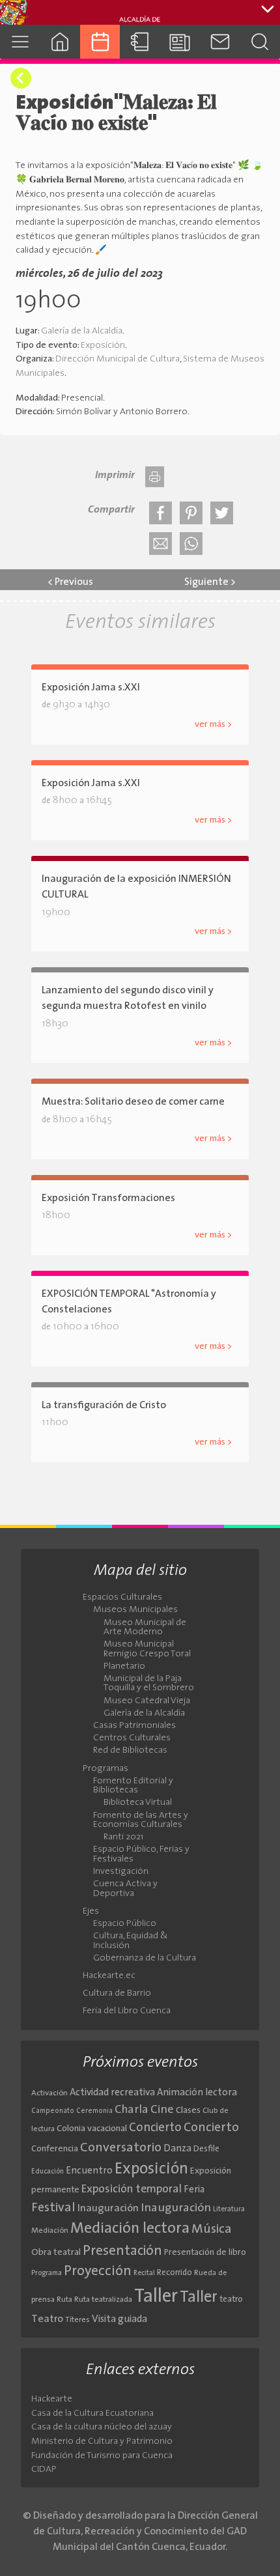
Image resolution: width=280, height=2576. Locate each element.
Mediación (50, 2231)
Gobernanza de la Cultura (145, 1959)
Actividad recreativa (112, 2093)
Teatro (47, 2319)
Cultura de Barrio (117, 1994)
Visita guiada (119, 2319)
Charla (132, 2110)
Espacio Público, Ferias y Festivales (141, 1854)
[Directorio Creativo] (140, 41)
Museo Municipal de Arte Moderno (145, 1628)
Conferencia (55, 2149)
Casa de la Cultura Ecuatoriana (92, 2413)
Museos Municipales (135, 1610)
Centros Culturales (132, 1738)
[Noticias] (180, 41)
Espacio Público (125, 1924)
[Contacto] (220, 41)
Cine (162, 2110)
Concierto (155, 2128)
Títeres (77, 2320)
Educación (48, 2172)
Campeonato (53, 2111)
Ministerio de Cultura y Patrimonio (102, 2442)
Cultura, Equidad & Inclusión (131, 1941)
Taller (156, 2297)
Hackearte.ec (109, 1976)
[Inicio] (60, 41)
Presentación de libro (205, 2253)
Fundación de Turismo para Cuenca (102, 2456)
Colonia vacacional (92, 2129)
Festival (53, 2208)
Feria (194, 2190)
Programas (105, 1769)
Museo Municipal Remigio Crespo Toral (147, 1649)
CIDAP (44, 2470)
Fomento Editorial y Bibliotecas (133, 1786)
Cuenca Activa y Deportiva (125, 1889)
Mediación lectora (130, 2229)
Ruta (64, 2300)
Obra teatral (56, 2253)
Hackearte (52, 2399)
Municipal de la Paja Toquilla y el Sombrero (149, 1684)
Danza (177, 2149)
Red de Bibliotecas (130, 1751)
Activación (49, 2093)
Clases (188, 2111)
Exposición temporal (132, 2189)
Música (212, 2229)
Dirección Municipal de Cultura (118, 359)
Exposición (103, 346)
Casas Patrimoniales (134, 1726)
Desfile (206, 2149)
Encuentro (89, 2171)
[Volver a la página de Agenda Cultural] (21, 78)
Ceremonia (94, 2111)
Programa (47, 2273)
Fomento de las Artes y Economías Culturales (141, 1820)
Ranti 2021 (123, 1837)
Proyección (98, 2272)
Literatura (229, 2209)
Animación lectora (197, 2093)
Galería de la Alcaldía (82, 331)
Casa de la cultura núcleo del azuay (102, 2427)
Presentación (122, 2251)
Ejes (91, 1912)
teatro (231, 2300)
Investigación (121, 1872)
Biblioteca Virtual (138, 1803)
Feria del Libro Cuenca (127, 2011)
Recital (144, 2273)
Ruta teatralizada (103, 2300)
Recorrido (175, 2273)
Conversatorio (121, 2148)
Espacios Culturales (122, 1598)
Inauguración (108, 2209)
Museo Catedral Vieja (147, 1701)
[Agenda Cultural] (100, 41)
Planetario (124, 1667)
